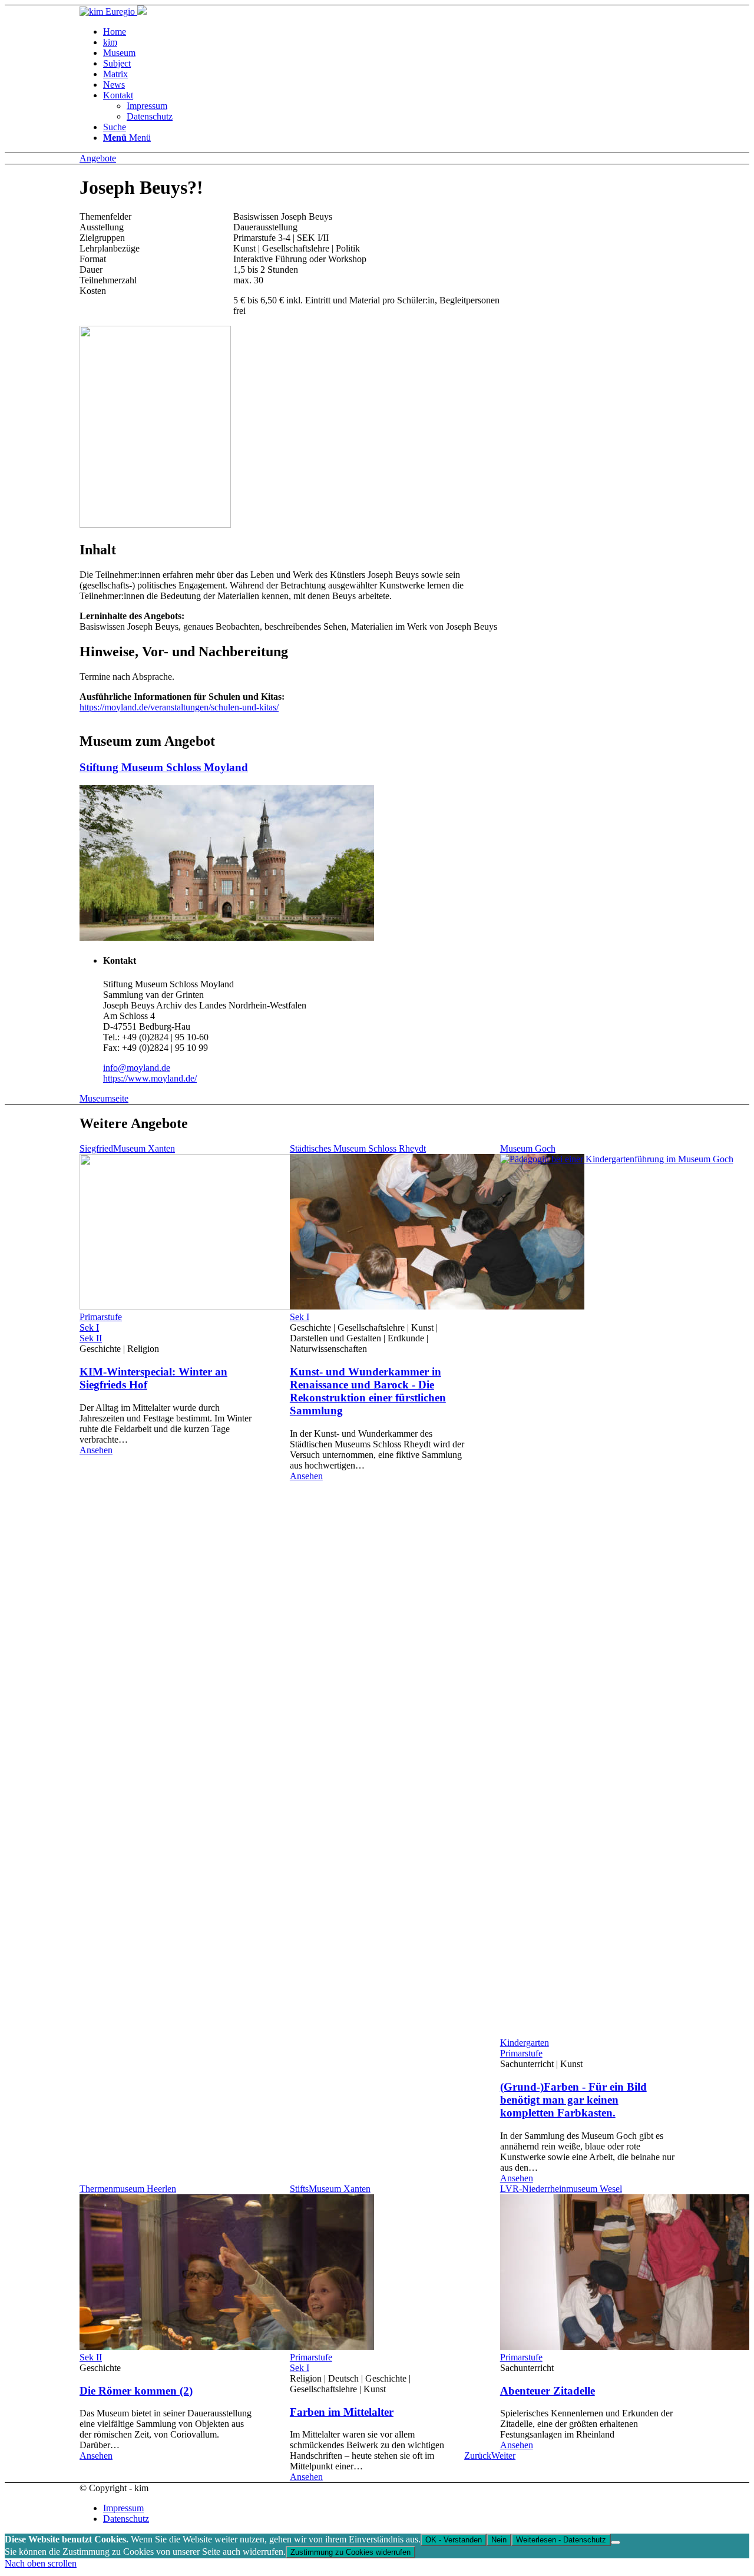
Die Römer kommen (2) (136, 2391)
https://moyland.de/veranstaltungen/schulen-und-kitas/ (179, 707)
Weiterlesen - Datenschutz (561, 2540)
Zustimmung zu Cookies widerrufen (350, 2552)
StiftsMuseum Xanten (330, 2189)
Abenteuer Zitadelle (548, 2391)
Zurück (478, 2456)
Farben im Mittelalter (342, 2412)
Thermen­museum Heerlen (128, 2189)
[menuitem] (115, 32)
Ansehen (96, 1450)
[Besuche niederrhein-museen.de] (141, 11)
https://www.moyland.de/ (150, 1078)
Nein (499, 2540)
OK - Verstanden (454, 2540)
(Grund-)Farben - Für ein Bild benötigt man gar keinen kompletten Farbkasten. (573, 2100)
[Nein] (616, 2542)
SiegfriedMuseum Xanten (127, 1148)
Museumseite (104, 1098)
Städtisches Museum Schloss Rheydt (358, 1148)
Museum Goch (528, 1148)
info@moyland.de (137, 1068)
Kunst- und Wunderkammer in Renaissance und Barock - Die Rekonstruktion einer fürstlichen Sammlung (368, 1391)
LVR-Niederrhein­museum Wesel (561, 2189)
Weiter (503, 2456)
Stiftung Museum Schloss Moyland (164, 767)
